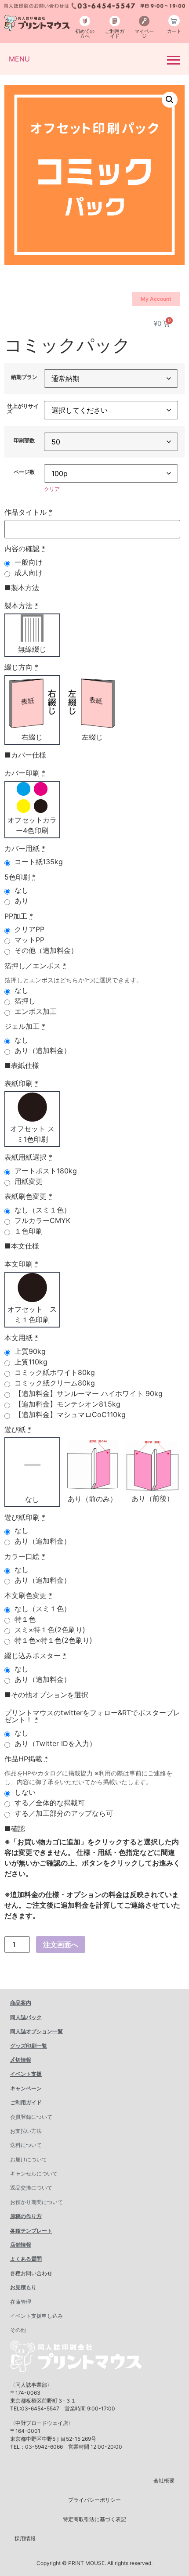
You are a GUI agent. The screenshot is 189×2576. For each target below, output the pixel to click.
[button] (170, 100)
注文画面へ (61, 1945)
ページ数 (24, 472)
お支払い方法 (26, 2131)
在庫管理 (21, 2302)
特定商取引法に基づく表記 (94, 2519)
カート (174, 31)
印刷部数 (24, 440)
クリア (52, 489)
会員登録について (31, 2117)
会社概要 (164, 2480)
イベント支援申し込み (36, 2316)
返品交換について (31, 2188)
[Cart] (174, 21)
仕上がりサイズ (23, 409)
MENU (19, 59)
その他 (18, 2330)
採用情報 (25, 2538)
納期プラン (24, 377)
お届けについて (29, 2159)
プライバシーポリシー (94, 2500)
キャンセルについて (34, 2174)
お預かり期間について (36, 2202)
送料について (26, 2145)
